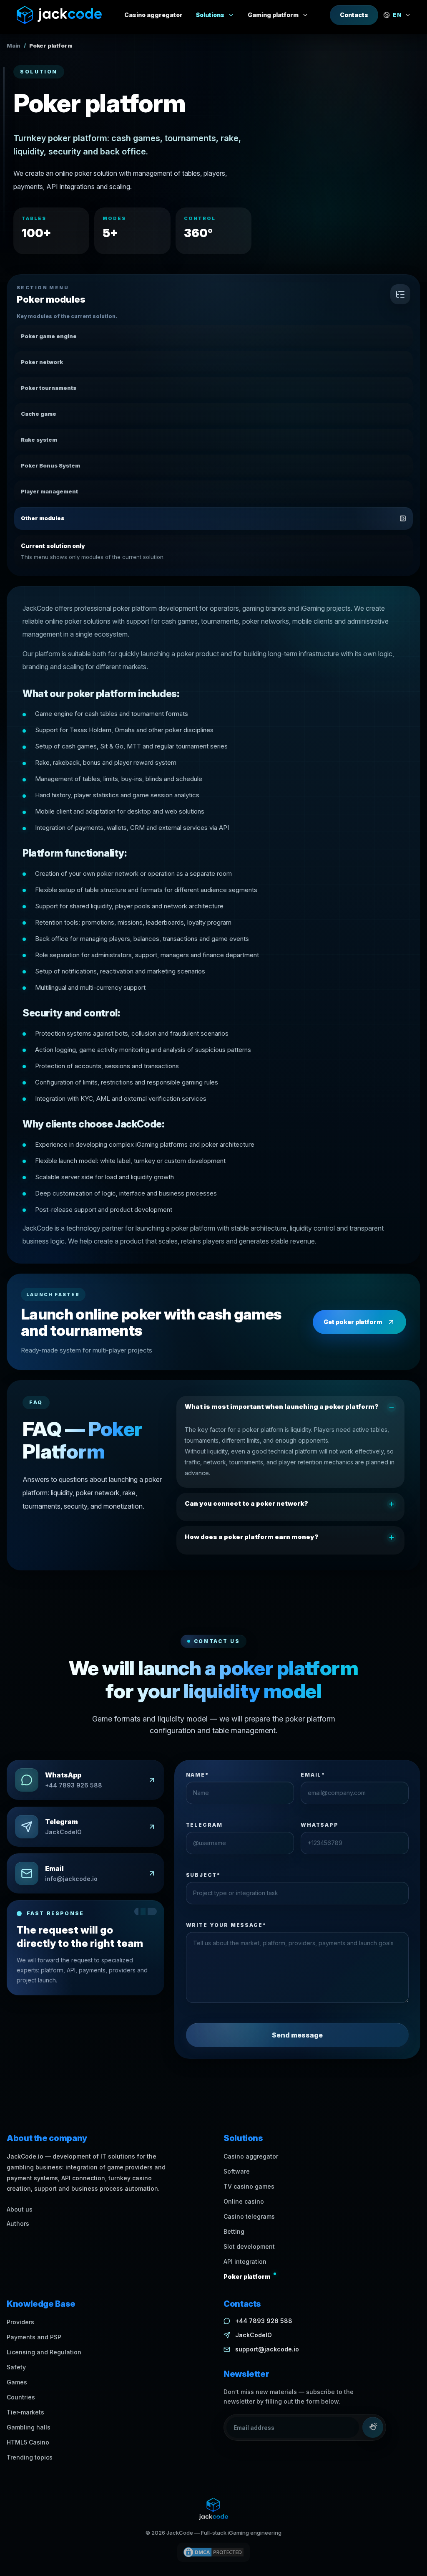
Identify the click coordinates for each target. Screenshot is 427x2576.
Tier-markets (25, 2412)
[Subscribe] (373, 2427)
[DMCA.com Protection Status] (213, 2552)
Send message (297, 2035)
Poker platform (247, 2276)
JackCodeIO (254, 2335)
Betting (234, 2231)
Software (237, 2171)
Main (14, 46)
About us (20, 2209)
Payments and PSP (34, 2337)
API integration (245, 2261)
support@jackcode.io (267, 2349)
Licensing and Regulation (44, 2352)
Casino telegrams (249, 2216)
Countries (21, 2397)
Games (17, 2382)
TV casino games (249, 2186)
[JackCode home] (59, 15)
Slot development (249, 2246)
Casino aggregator (251, 2156)
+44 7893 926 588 (264, 2321)
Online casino (244, 2201)
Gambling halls (29, 2427)
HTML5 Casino (28, 2442)
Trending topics (30, 2457)
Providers (20, 2322)
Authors (18, 2223)
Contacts (354, 15)
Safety (16, 2367)
